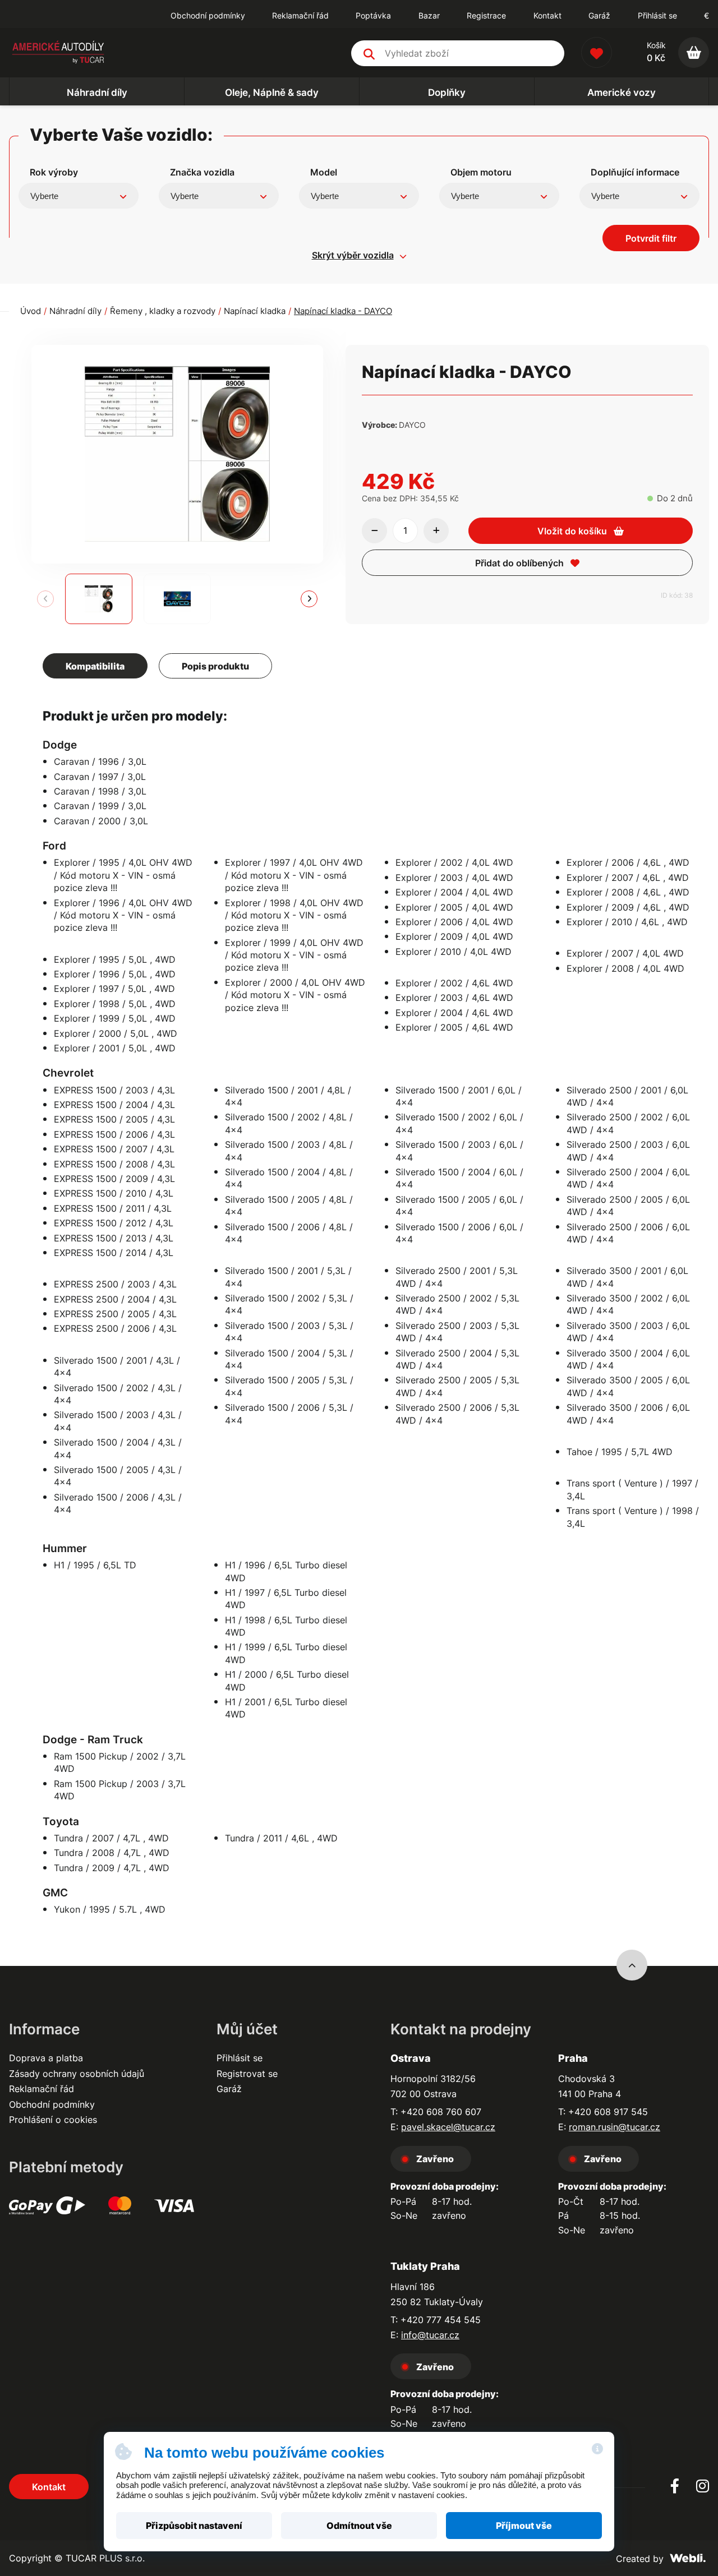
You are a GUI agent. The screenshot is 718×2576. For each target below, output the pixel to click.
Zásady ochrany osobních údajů (77, 2074)
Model (324, 172)
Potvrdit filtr (651, 238)
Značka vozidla (202, 172)
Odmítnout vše (359, 2526)
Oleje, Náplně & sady (272, 92)
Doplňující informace (635, 172)
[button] (309, 599)
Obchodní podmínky (52, 2104)
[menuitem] (208, 16)
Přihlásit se (657, 15)
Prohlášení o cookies (53, 2120)
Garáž (229, 2089)
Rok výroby (54, 172)
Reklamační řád (42, 2089)
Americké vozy (622, 92)
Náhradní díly (97, 92)
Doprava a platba (46, 2058)
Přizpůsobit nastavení (194, 2526)
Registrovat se (247, 2074)
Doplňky (447, 92)
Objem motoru (481, 172)
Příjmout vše (524, 2526)
